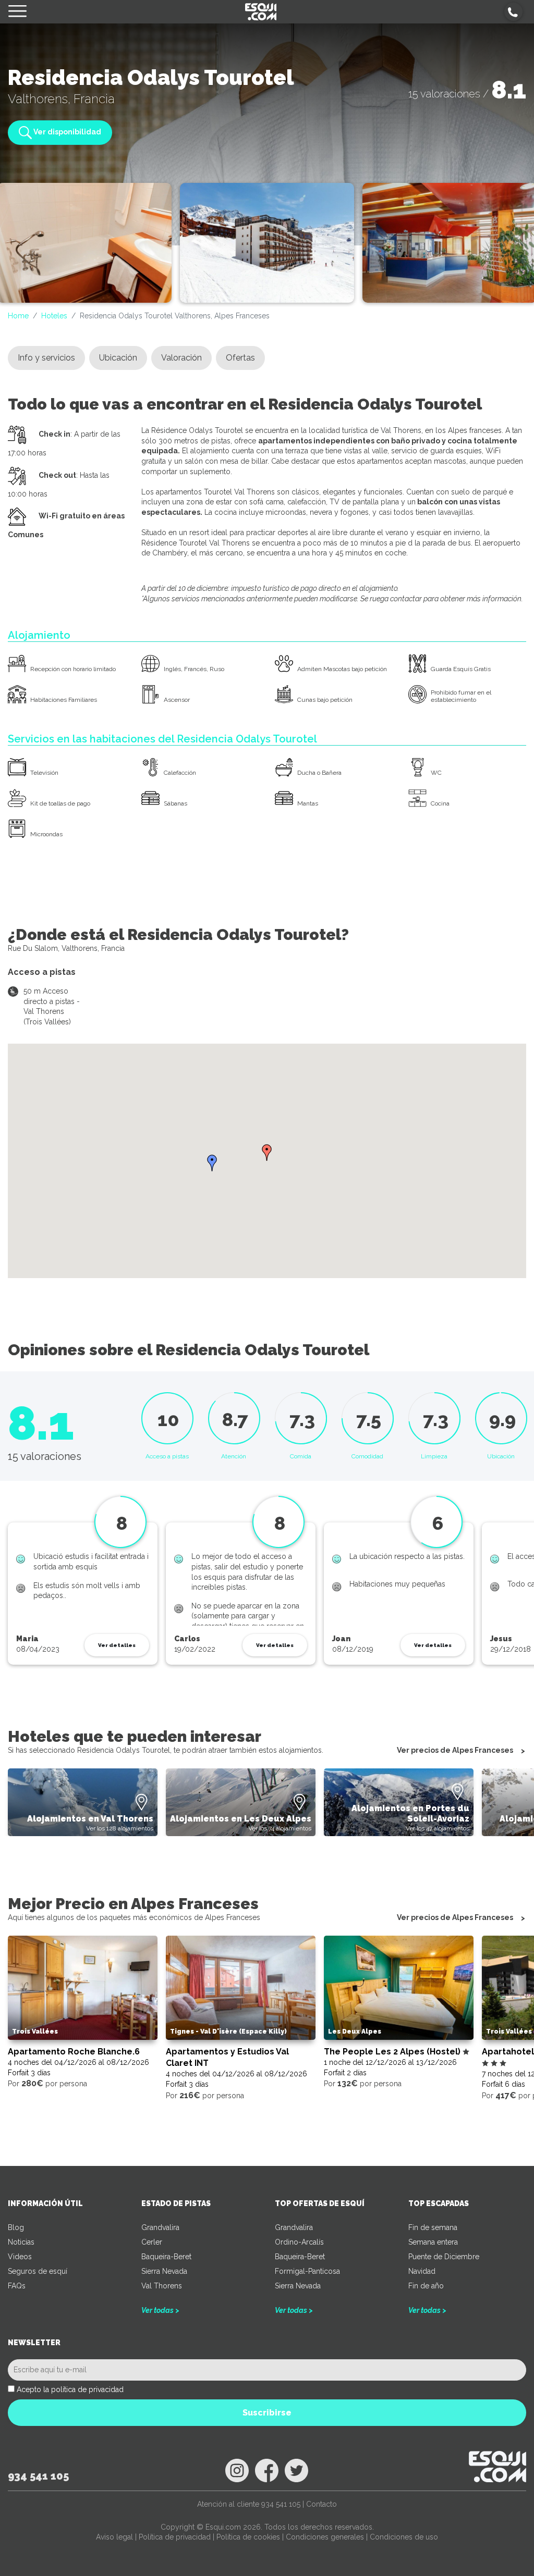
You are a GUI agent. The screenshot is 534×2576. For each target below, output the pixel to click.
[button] (513, 12)
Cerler (152, 2242)
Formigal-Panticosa (307, 2271)
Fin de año (426, 2286)
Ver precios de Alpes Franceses (455, 1750)
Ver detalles (117, 1645)
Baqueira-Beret (166, 2257)
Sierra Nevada (164, 2271)
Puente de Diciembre (444, 2257)
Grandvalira (160, 2227)
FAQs (17, 2286)
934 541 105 (38, 2476)
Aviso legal (114, 2537)
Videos (20, 2257)
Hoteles (54, 316)
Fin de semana (433, 2227)
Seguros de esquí (38, 2271)
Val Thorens (162, 2286)
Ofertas (240, 358)
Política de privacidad (175, 2537)
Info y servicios (46, 358)
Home (18, 316)
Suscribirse (267, 2413)
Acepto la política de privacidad (70, 2389)
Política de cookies (248, 2537)
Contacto (321, 2504)
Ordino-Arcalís (299, 2242)
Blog (16, 2227)
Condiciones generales (325, 2537)
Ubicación (118, 358)
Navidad (422, 2271)
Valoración (181, 358)
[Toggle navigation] (17, 12)
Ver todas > (160, 2310)
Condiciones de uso (404, 2537)
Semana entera (433, 2242)
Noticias (21, 2242)
